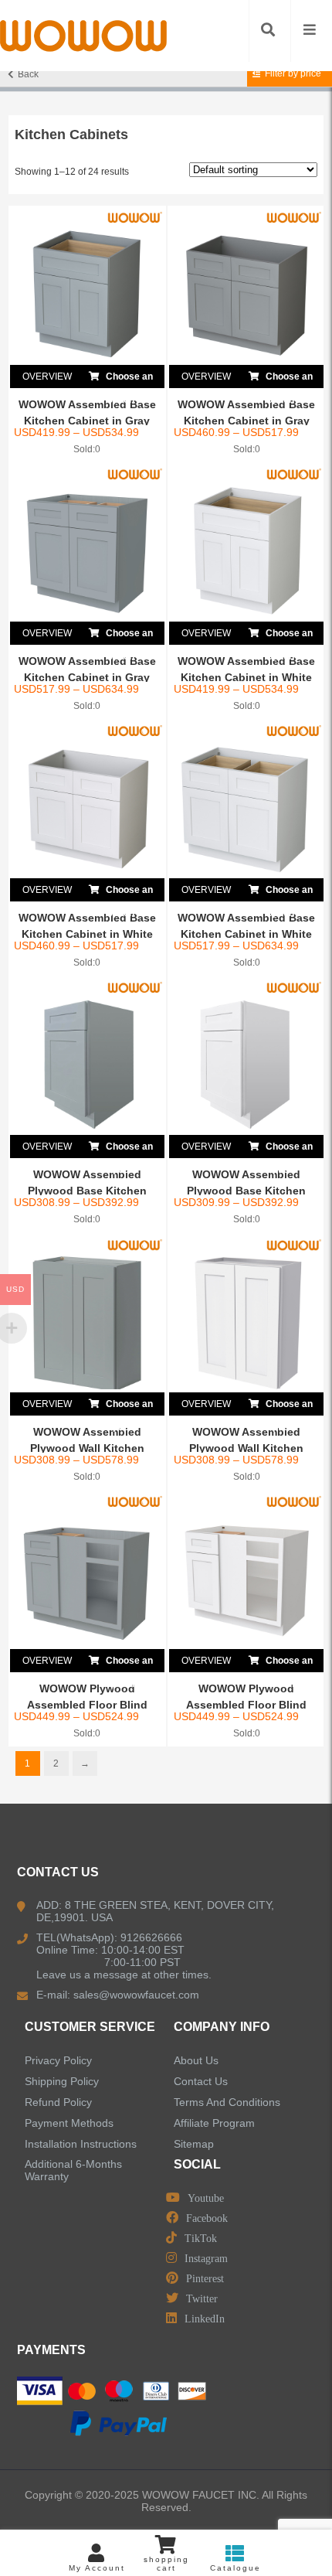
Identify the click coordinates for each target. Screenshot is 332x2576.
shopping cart (166, 2564)
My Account (97, 2568)
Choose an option (128, 380)
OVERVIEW (47, 377)
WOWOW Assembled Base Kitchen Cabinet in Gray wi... (87, 421)
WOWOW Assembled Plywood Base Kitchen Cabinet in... (87, 1191)
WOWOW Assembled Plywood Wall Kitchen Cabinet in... (87, 1448)
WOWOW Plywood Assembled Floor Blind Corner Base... (87, 1705)
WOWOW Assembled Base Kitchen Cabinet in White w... (246, 677)
